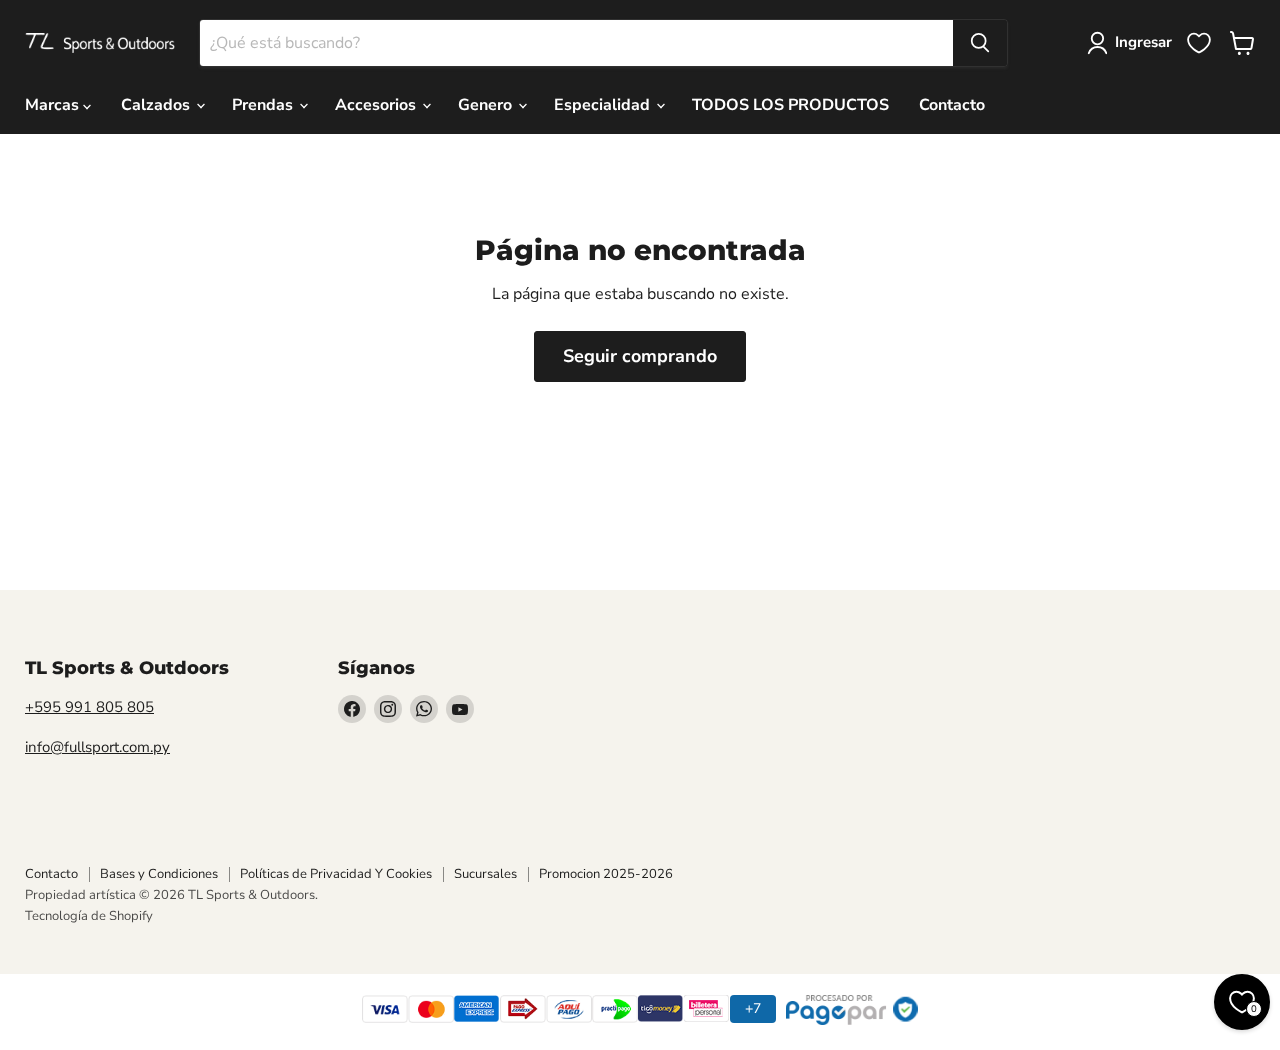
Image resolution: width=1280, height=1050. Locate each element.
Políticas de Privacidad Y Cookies (336, 874)
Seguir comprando (640, 356)
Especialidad (604, 105)
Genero (487, 105)
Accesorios (377, 105)
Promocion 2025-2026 (606, 874)
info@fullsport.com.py (97, 747)
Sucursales (485, 874)
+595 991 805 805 (89, 707)
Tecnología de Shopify (89, 916)
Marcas (54, 105)
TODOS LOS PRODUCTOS (790, 105)
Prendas (264, 105)
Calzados (157, 105)
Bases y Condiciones (159, 874)
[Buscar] (980, 43)
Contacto (952, 105)
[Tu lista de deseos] (1199, 43)
